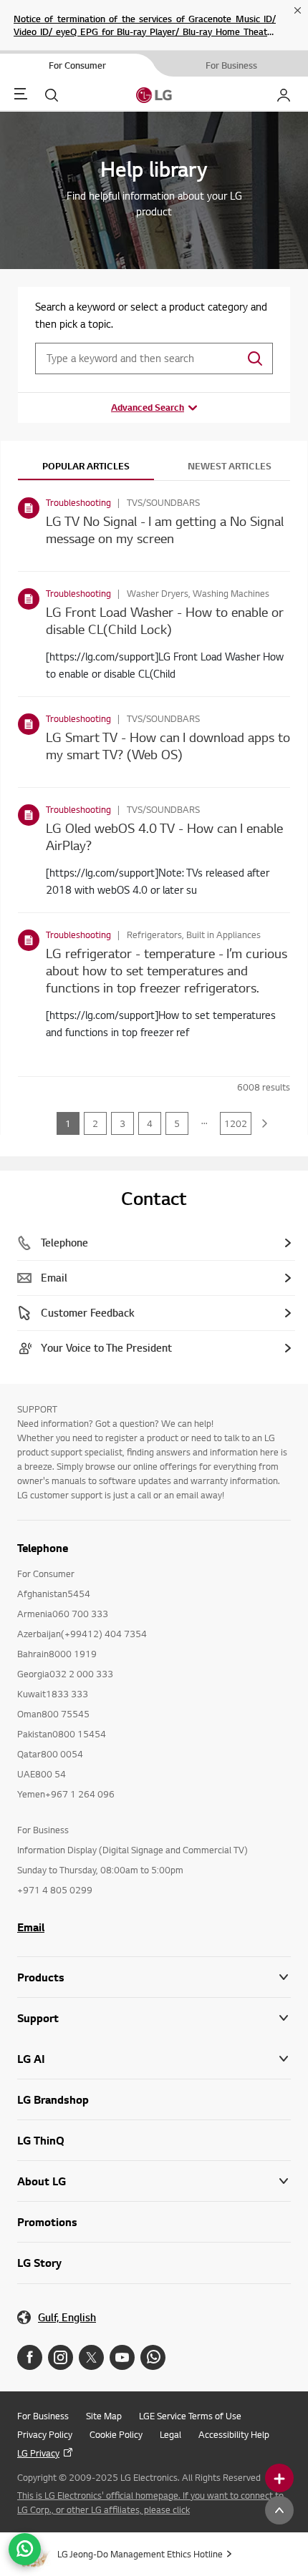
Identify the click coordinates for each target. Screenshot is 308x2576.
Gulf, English (67, 2317)
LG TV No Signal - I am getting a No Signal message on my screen (165, 529)
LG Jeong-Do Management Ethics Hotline (140, 2554)
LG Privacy (38, 2453)
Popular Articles (86, 466)
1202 (236, 1123)
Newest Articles (230, 466)
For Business (43, 2416)
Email (31, 1927)
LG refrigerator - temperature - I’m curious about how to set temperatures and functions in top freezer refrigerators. (167, 970)
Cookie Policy (116, 2434)
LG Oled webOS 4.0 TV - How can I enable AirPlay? (164, 836)
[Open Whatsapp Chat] (25, 2549)
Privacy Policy (45, 2434)
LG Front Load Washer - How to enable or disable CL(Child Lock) (165, 620)
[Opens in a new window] (30, 2357)
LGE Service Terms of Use (190, 2416)
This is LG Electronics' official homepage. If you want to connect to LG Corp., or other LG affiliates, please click (150, 2502)
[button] (154, 2018)
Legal (170, 2434)
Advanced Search (148, 407)
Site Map (104, 2416)
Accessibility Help (234, 2434)
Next (265, 1123)
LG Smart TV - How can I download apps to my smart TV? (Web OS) (168, 745)
